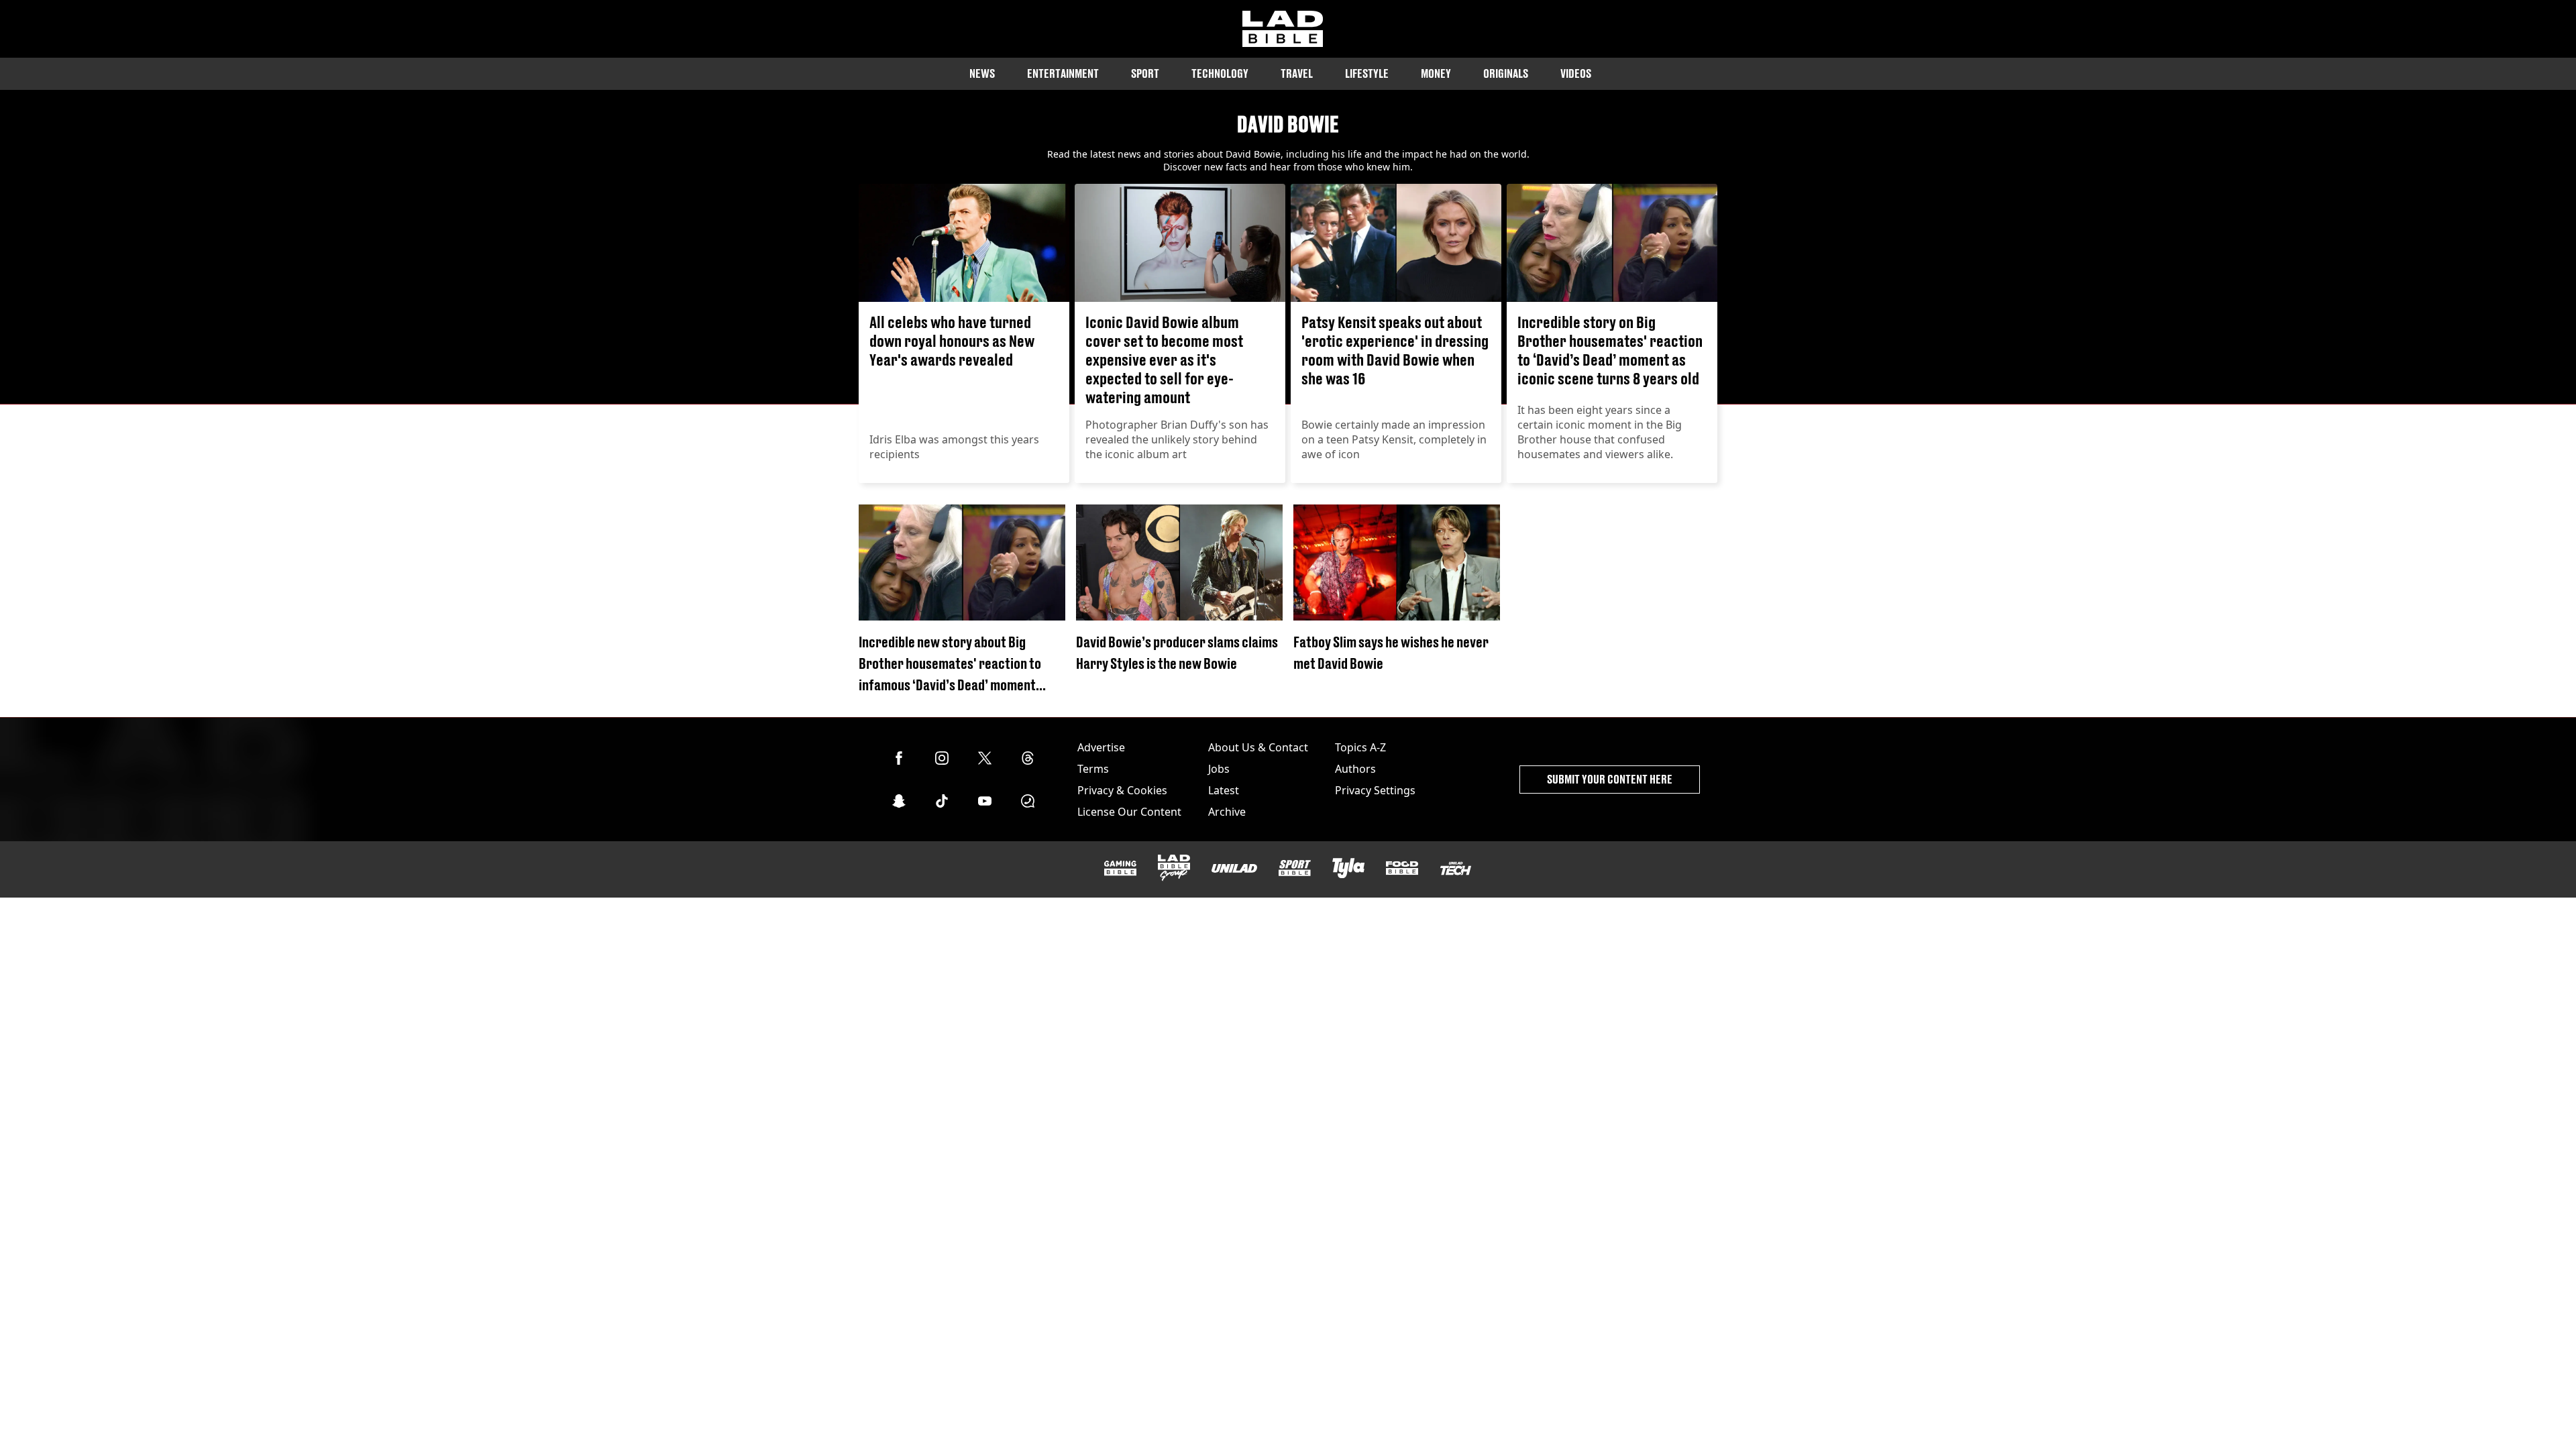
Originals (1506, 73)
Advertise (1101, 747)
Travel (1297, 73)
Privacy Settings (1375, 790)
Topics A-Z (1360, 747)
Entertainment (1063, 73)
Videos (1576, 73)
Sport (1145, 73)
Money (1436, 73)
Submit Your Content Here (1610, 779)
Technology (1220, 73)
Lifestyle (1367, 73)
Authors (1355, 769)
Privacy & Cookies (1122, 790)
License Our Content (1129, 812)
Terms (1093, 769)
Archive (1227, 812)
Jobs (1219, 769)
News (982, 73)
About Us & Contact (1258, 747)
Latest (1224, 790)
